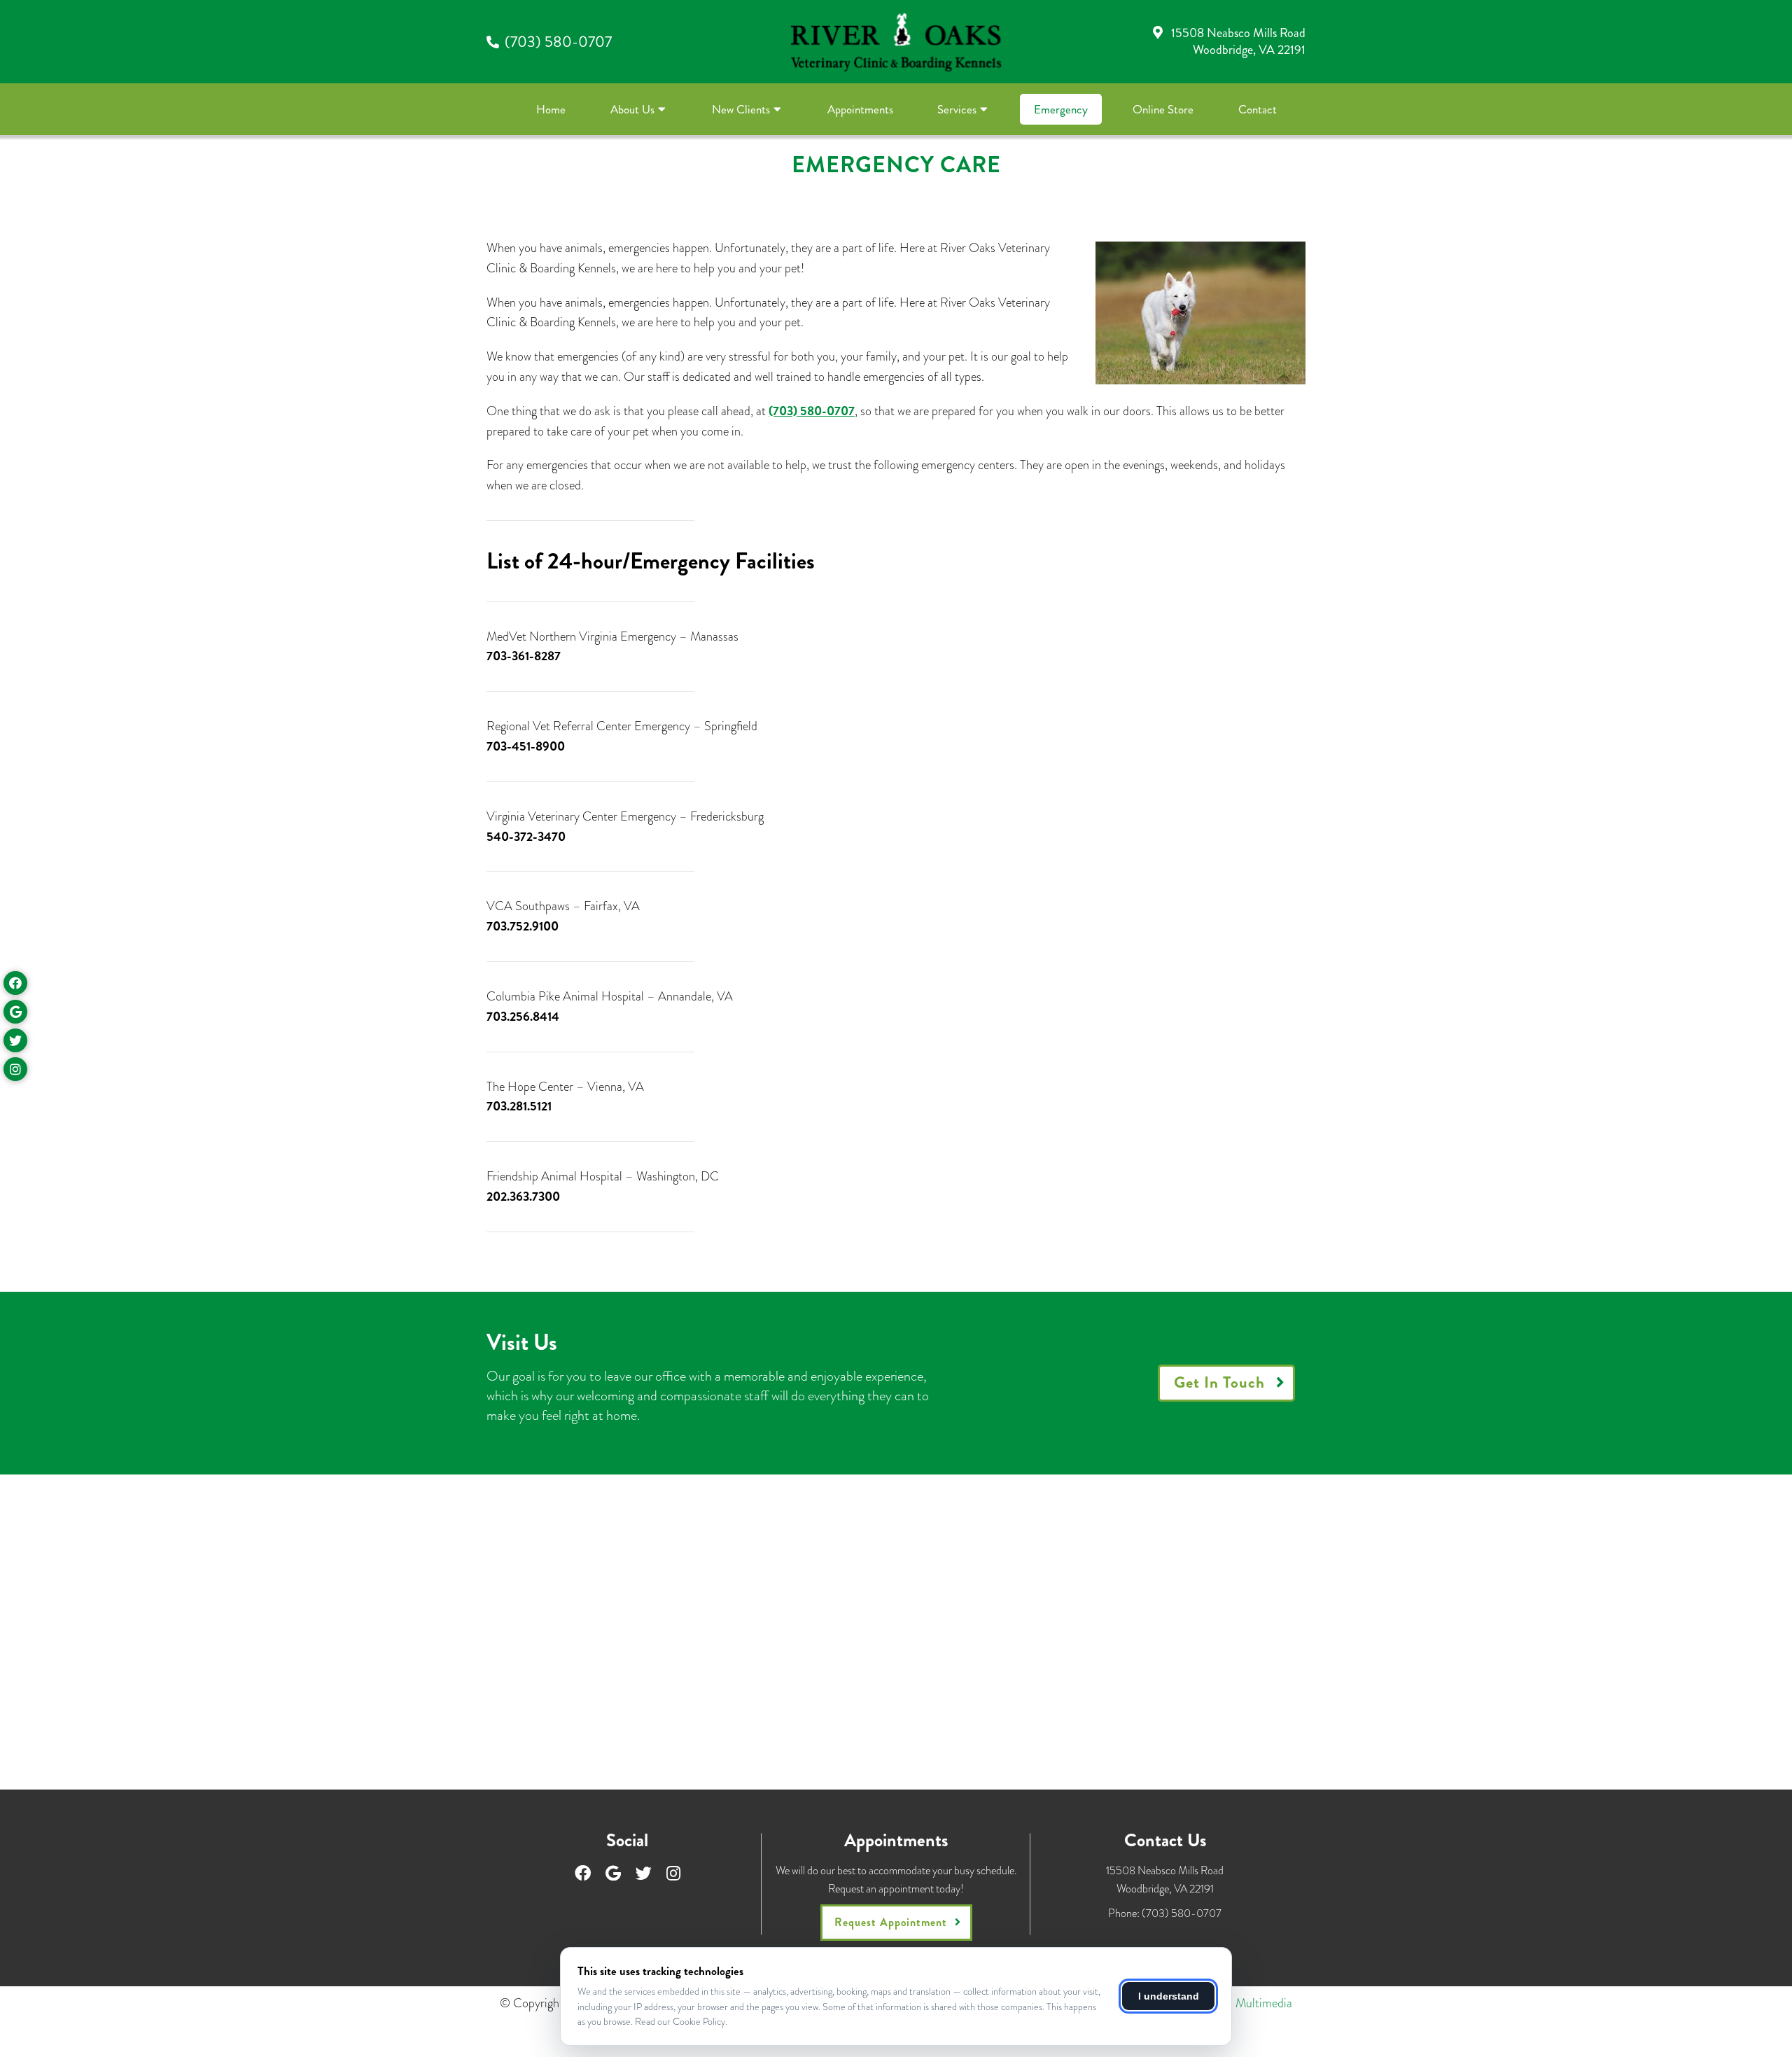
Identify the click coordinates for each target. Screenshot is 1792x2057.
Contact (1258, 109)
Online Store (1163, 109)
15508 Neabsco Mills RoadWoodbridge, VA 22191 (1238, 41)
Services (957, 109)
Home (551, 109)
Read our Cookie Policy (680, 2021)
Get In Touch (1219, 1382)
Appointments (860, 109)
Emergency (1061, 109)
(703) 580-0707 (558, 42)
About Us (632, 109)
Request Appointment (891, 1922)
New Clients (741, 109)
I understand (1169, 1996)
